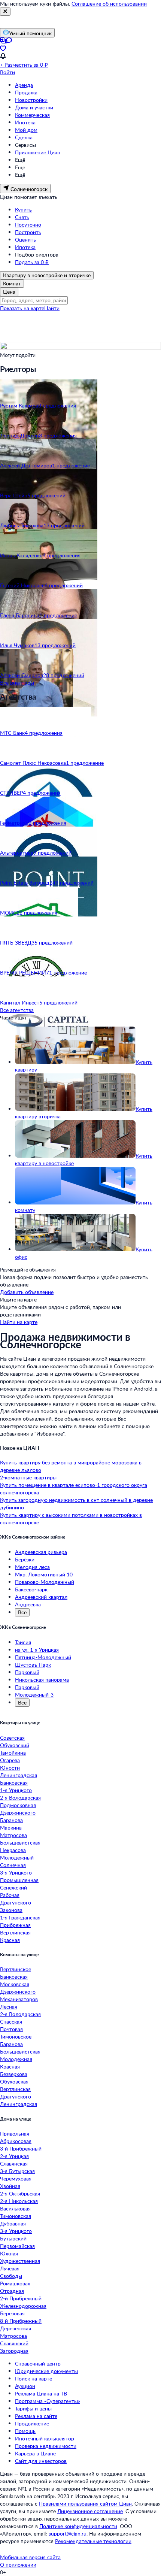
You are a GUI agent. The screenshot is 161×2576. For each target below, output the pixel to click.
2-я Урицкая (14, 2156)
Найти (52, 308)
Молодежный (17, 1857)
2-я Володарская (20, 1798)
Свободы (11, 2276)
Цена (9, 292)
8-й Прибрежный (21, 2321)
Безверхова (14, 2074)
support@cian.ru (68, 2533)
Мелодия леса (32, 1567)
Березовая (12, 2313)
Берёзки (25, 1559)
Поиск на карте (34, 2378)
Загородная (14, 2351)
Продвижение (32, 2423)
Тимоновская (16, 2216)
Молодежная (16, 2059)
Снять (22, 217)
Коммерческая (32, 115)
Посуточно (28, 225)
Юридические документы (46, 2371)
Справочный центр (38, 2363)
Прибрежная (15, 1925)
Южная (9, 2253)
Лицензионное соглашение (90, 2511)
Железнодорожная (23, 2306)
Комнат (12, 283)
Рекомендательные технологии (93, 2541)
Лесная (9, 2007)
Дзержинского (18, 1813)
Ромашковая (15, 2283)
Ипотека (25, 122)
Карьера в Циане (35, 2453)
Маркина (11, 1828)
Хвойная (10, 2186)
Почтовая (11, 2029)
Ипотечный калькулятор (45, 2438)
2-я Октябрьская (20, 2193)
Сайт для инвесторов (41, 2461)
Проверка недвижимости (46, 2446)
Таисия (23, 1642)
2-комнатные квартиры (28, 1477)
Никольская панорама (42, 1680)
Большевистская (20, 1842)
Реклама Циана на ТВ (41, 2393)
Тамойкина (13, 1753)
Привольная (15, 2133)
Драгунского (16, 1902)
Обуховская (14, 2081)
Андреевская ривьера (41, 1552)
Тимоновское (16, 2036)
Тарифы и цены (33, 2408)
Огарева (10, 1760)
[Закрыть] (5, 12)
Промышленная (19, 1880)
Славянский (14, 2343)
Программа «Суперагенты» (48, 2401)
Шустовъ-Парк (33, 1665)
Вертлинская (15, 1932)
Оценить (25, 240)
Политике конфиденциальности (78, 2526)
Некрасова (13, 1850)
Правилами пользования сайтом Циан (85, 2504)
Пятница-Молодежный (43, 1657)
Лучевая (10, 2268)
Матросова (13, 1835)
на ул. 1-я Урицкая (37, 1650)
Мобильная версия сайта (30, 2557)
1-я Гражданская (20, 1917)
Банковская (14, 1783)
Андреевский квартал (41, 1597)
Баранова (11, 1820)
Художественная (20, 2261)
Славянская (14, 2163)
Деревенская (16, 2328)
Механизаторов (19, 1999)
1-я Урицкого (16, 1790)
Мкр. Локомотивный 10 (44, 1574)
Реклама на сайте (36, 2416)
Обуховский (15, 1745)
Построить (28, 232)
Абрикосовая (16, 2141)
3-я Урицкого (16, 1872)
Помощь (25, 2431)
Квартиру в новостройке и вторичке (47, 275)
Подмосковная (18, 1805)
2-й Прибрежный (21, 2298)
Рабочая (10, 1895)
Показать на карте (22, 308)
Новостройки (31, 100)
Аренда (24, 85)
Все (22, 1612)
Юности (10, 1768)
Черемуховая (16, 2178)
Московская (15, 1984)
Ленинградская (19, 1775)
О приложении (18, 2565)
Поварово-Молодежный (45, 1582)
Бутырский (13, 2238)
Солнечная (13, 1865)
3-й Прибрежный (21, 2148)
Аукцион (25, 2386)
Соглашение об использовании (109, 4)
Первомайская (17, 2246)
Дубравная (13, 2223)
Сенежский (13, 1887)
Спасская (11, 2022)
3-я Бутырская (17, 2171)
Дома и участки (34, 107)
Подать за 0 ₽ (32, 262)
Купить (23, 210)
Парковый (27, 1672)
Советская (12, 1738)
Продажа (26, 92)
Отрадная (12, 2291)
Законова (11, 1910)
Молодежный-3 (34, 1695)
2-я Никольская (19, 2201)
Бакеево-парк (31, 1589)
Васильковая (15, 2208)
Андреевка (28, 1604)
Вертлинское (16, 1969)
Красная (10, 1940)
